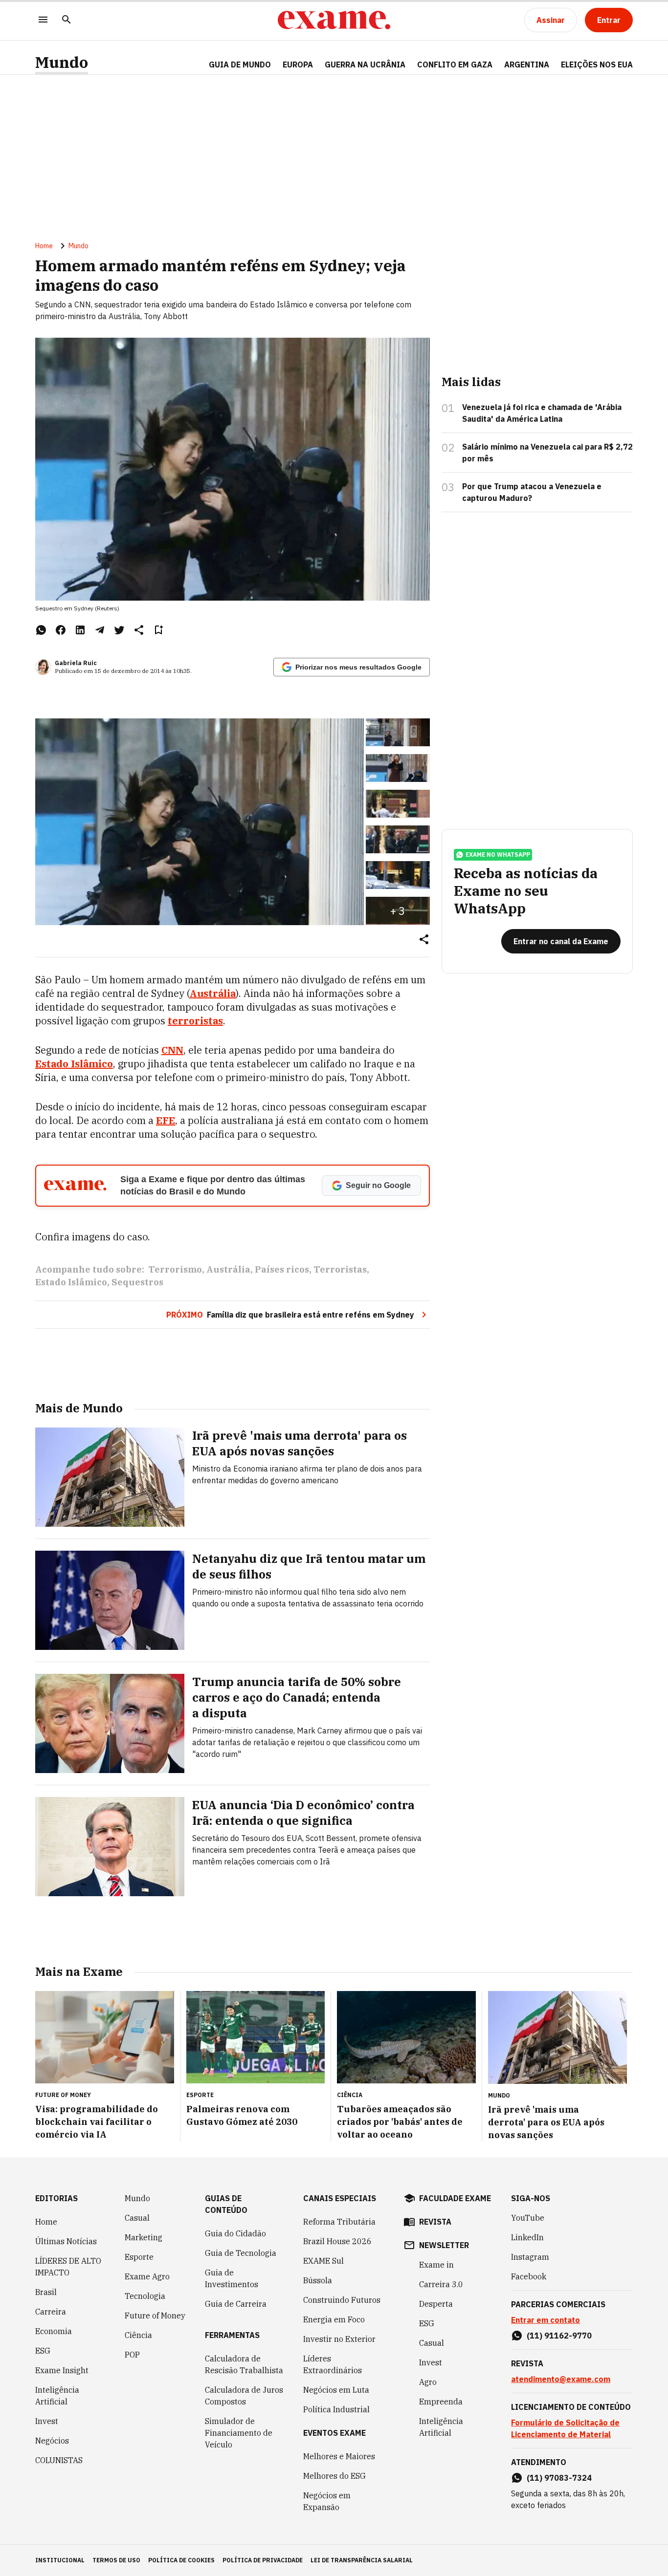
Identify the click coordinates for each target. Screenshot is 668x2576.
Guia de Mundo (240, 65)
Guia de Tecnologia (241, 2253)
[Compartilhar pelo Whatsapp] (41, 630)
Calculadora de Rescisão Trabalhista (244, 2364)
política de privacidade (263, 2560)
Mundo (62, 62)
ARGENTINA (527, 65)
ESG (43, 2351)
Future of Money (155, 2316)
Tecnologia (145, 2296)
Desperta (436, 2304)
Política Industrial (336, 2409)
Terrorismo (175, 1269)
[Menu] (43, 20)
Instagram (530, 2257)
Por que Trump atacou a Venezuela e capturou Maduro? (532, 492)
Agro (428, 2382)
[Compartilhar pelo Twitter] (119, 630)
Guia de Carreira (236, 2304)
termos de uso (116, 2560)
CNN (172, 1050)
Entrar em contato (546, 2320)
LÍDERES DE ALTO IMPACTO (68, 2267)
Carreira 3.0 (441, 2284)
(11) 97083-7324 (559, 2478)
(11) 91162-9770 (559, 2336)
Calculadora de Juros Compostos (244, 2396)
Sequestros (137, 1282)
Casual (137, 2218)
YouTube (528, 2218)
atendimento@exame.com (561, 2379)
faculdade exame (455, 2198)
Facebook (529, 2276)
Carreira (51, 2312)
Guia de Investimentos (232, 2278)
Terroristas (340, 1269)
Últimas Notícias (66, 2241)
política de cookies (181, 2560)
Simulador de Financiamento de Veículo (239, 2433)
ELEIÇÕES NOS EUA (597, 65)
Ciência (138, 2335)
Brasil (46, 2292)
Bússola (318, 2280)
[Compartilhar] (424, 940)
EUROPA (298, 65)
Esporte (139, 2257)
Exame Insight (62, 2370)
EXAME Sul (323, 2261)
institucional (60, 2560)
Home (44, 246)
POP (132, 2355)
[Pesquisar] (67, 20)
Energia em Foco (334, 2319)
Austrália (228, 1269)
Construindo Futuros (342, 2300)
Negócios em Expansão (327, 2501)
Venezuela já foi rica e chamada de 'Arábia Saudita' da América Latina (542, 413)
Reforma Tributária (339, 2222)
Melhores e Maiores (339, 2456)
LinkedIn (527, 2237)
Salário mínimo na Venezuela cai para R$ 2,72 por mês (547, 453)
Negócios (52, 2441)
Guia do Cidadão (235, 2233)
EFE (166, 1120)
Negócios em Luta (336, 2390)
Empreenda (441, 2402)
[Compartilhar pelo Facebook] (61, 630)
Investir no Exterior (339, 2339)
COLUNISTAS (59, 2460)
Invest (47, 2421)
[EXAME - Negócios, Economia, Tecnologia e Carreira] (334, 20)
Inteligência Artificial (57, 2396)
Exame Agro (147, 2276)
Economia (54, 2331)
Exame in (436, 2265)
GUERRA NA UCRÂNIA (365, 65)
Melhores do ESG (334, 2476)
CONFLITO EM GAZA (455, 65)
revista (435, 2222)
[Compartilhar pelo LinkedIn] (80, 630)
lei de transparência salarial (362, 2560)
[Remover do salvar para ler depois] (158, 630)
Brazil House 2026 (337, 2241)
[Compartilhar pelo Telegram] (100, 630)
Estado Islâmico (71, 1282)
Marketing (144, 2237)
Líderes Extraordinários (333, 2364)
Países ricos (282, 1269)
